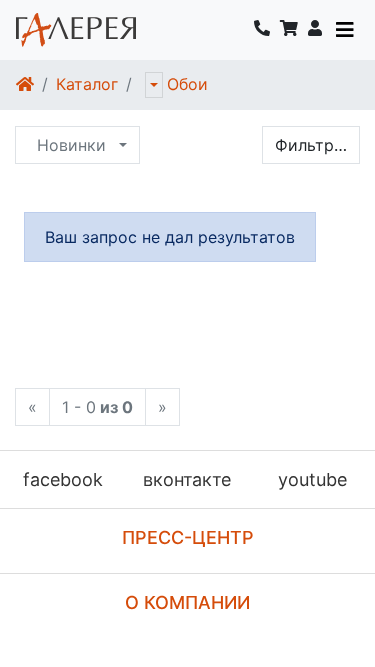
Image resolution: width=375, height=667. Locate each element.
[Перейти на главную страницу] (76, 30)
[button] (315, 30)
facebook (63, 479)
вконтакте (187, 479)
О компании (187, 602)
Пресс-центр (188, 537)
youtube (312, 479)
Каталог (87, 84)
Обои (187, 84)
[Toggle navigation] (345, 30)
